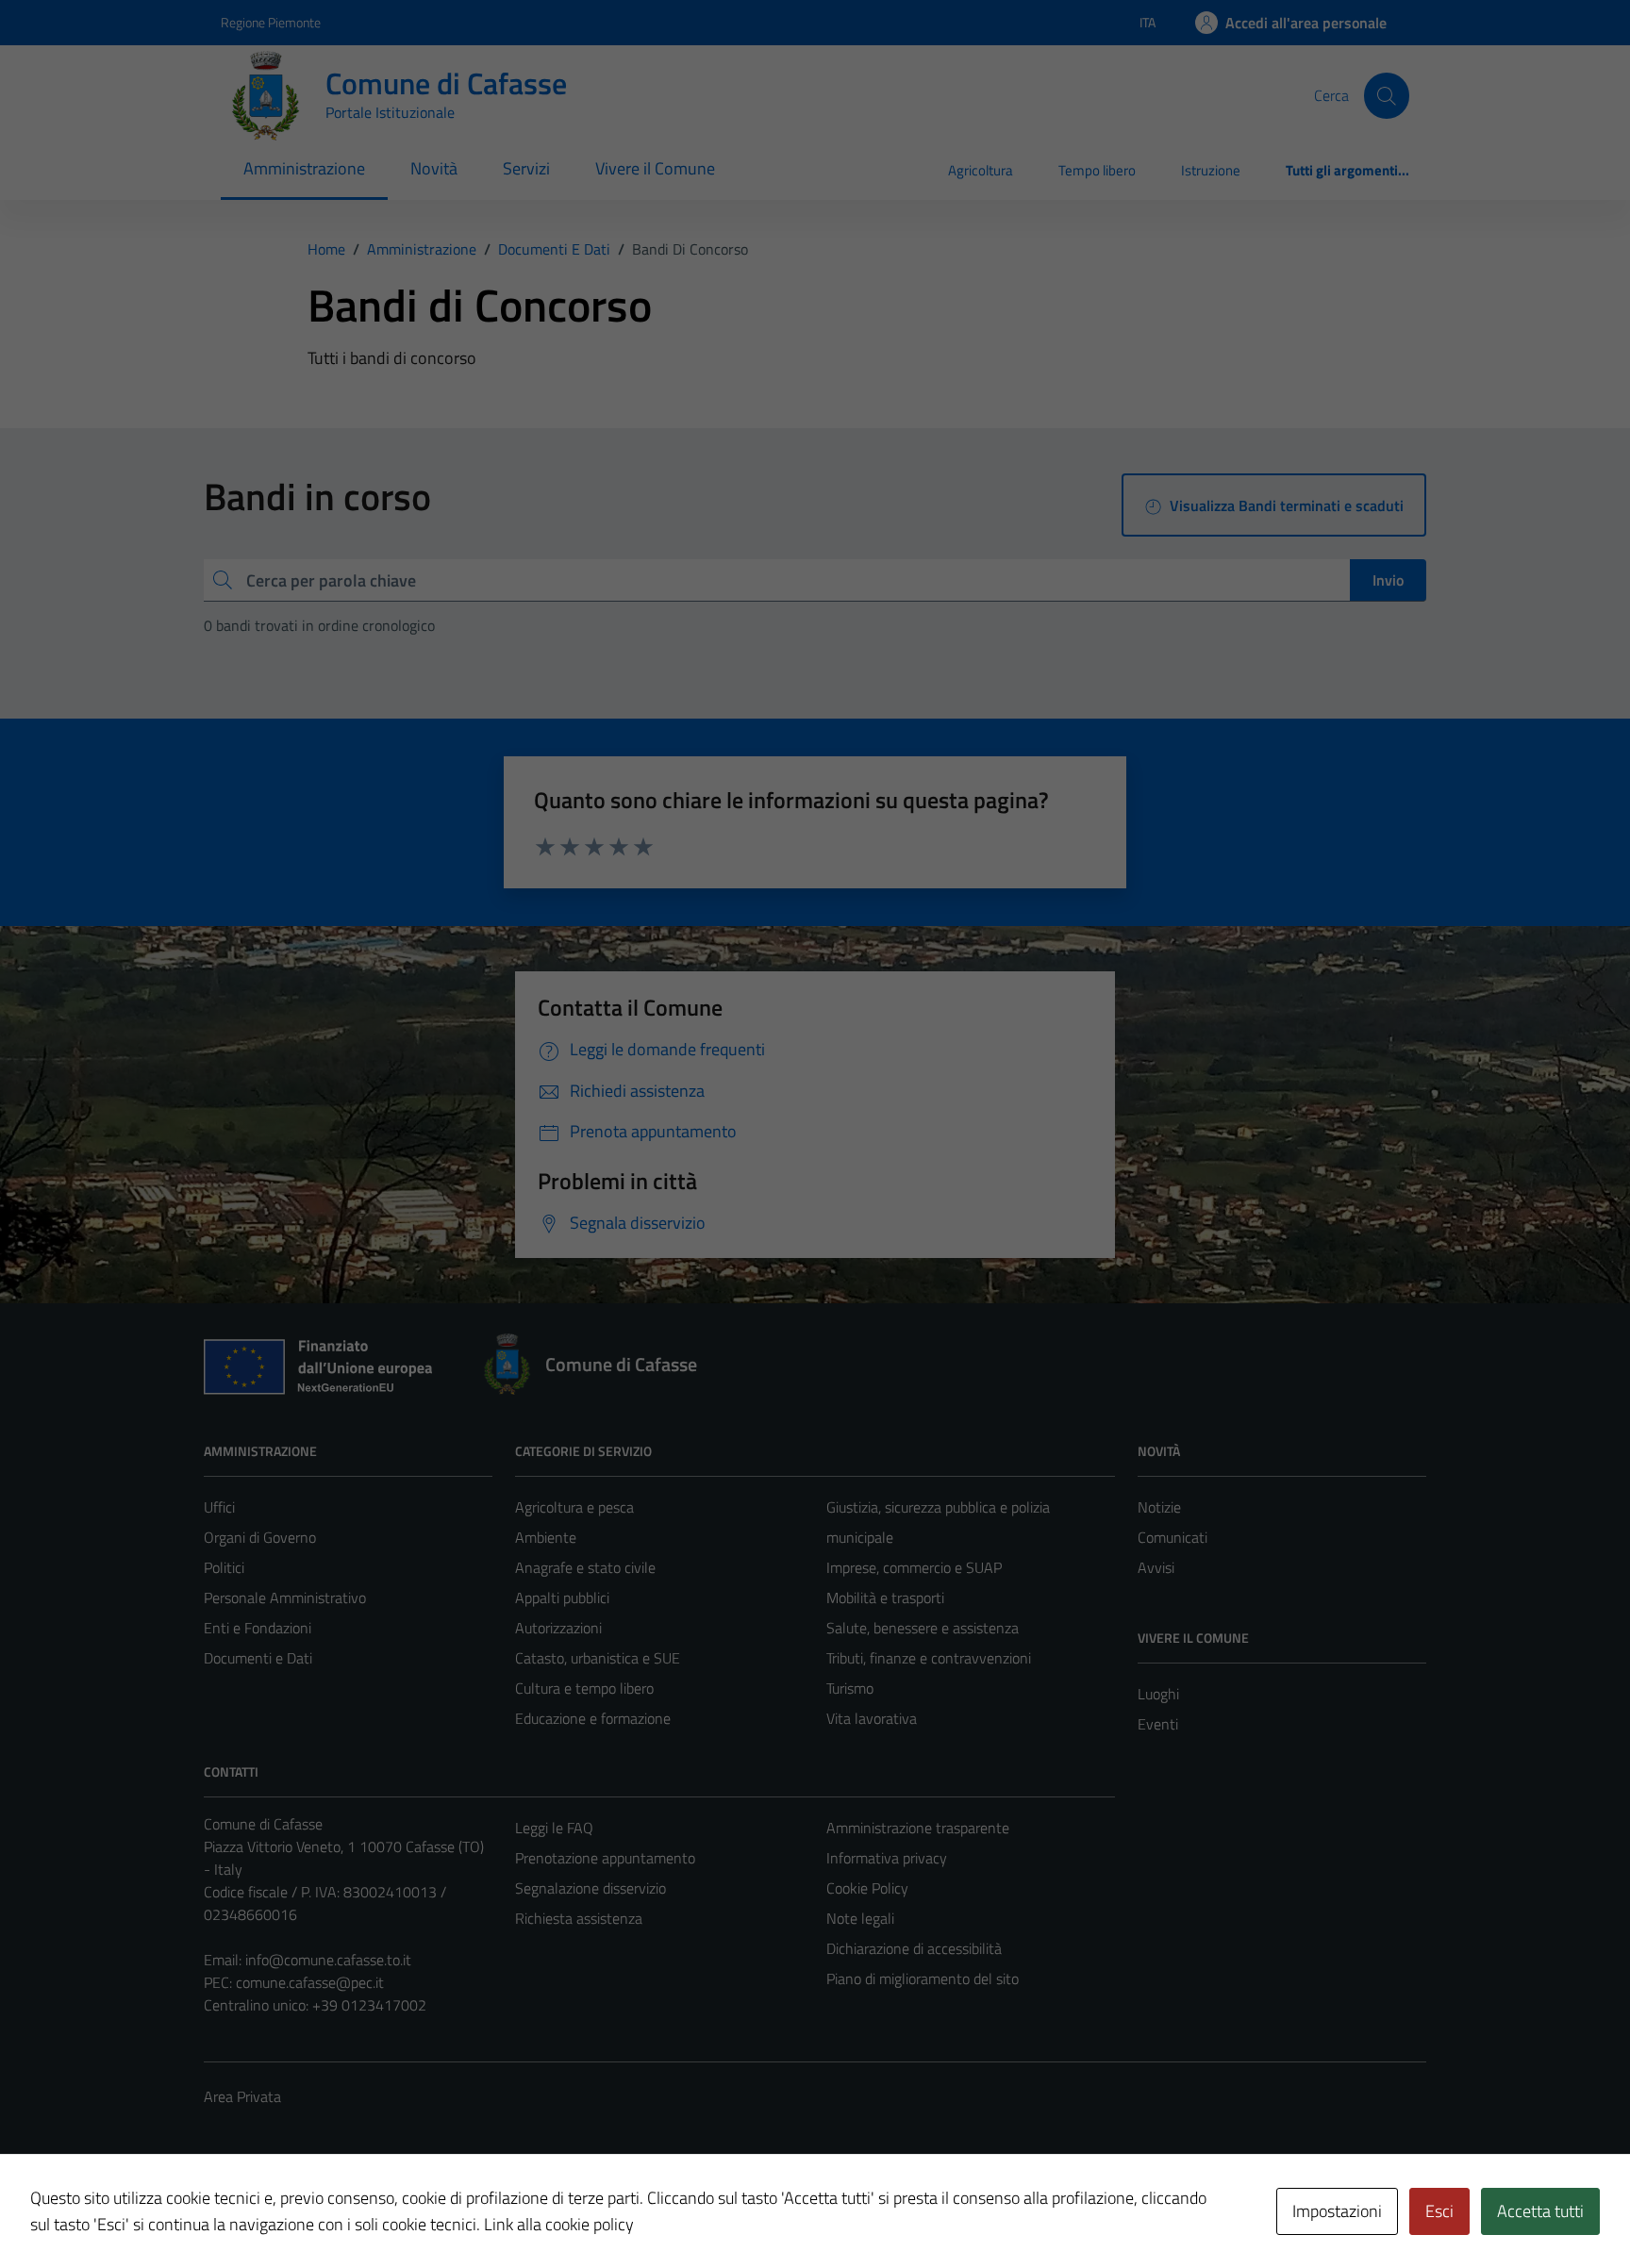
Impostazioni (1337, 2211)
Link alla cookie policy (559, 2224)
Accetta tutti (1540, 2211)
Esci (1439, 2211)
